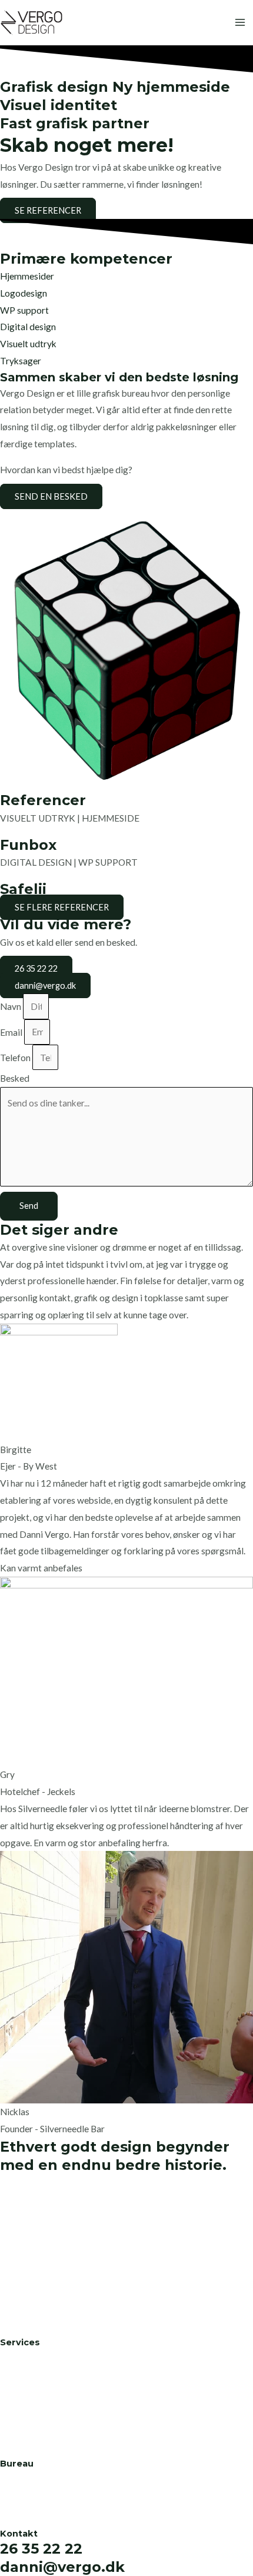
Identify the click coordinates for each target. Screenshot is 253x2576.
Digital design (28, 327)
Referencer (22, 2494)
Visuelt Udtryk (29, 2424)
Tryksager (21, 361)
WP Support (25, 2390)
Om (7, 2477)
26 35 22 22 (41, 2549)
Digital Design (29, 2407)
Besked (15, 1078)
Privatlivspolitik (32, 2511)
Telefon (16, 1058)
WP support (24, 310)
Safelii (23, 889)
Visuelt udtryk (28, 344)
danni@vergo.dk (62, 2567)
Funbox (28, 845)
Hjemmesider (27, 276)
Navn (11, 1006)
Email (12, 1032)
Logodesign (24, 293)
